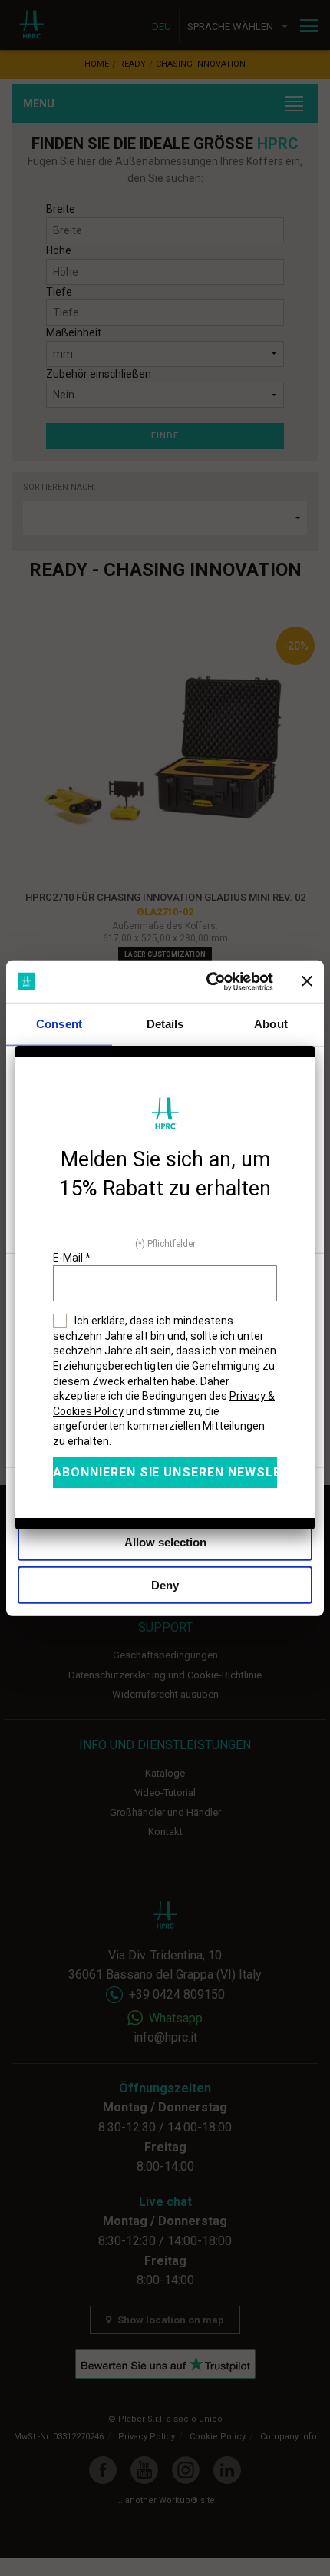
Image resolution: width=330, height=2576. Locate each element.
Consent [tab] (59, 1024)
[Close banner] (307, 981)
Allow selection (165, 1541)
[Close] (315, 1046)
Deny (165, 1585)
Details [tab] (165, 1024)
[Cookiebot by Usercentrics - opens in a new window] (208, 981)
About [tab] (271, 1024)
